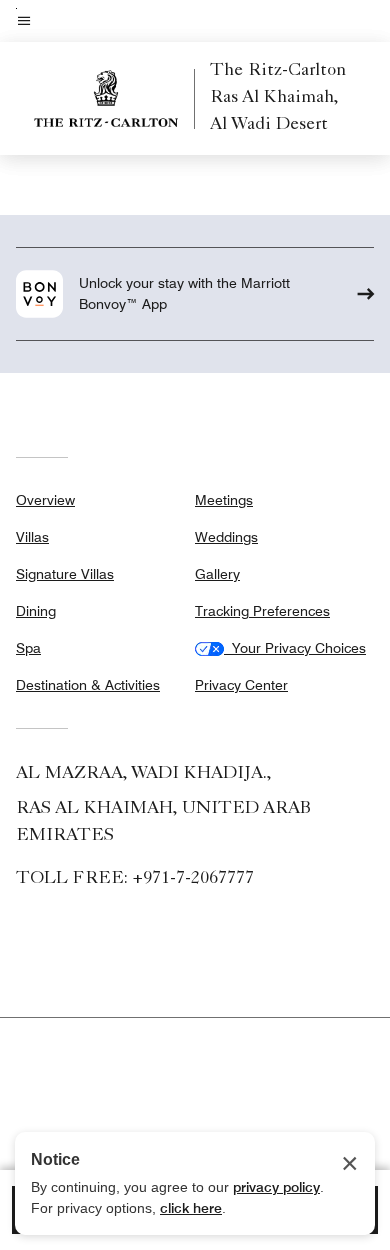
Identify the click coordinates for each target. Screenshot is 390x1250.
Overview (45, 500)
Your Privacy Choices (295, 648)
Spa (28, 648)
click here (191, 1208)
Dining (36, 611)
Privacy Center (241, 685)
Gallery (217, 574)
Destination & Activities (88, 685)
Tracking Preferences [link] (262, 611)
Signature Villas (65, 574)
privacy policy (276, 1187)
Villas (32, 537)
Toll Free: (135, 879)
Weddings (226, 537)
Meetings (224, 500)
